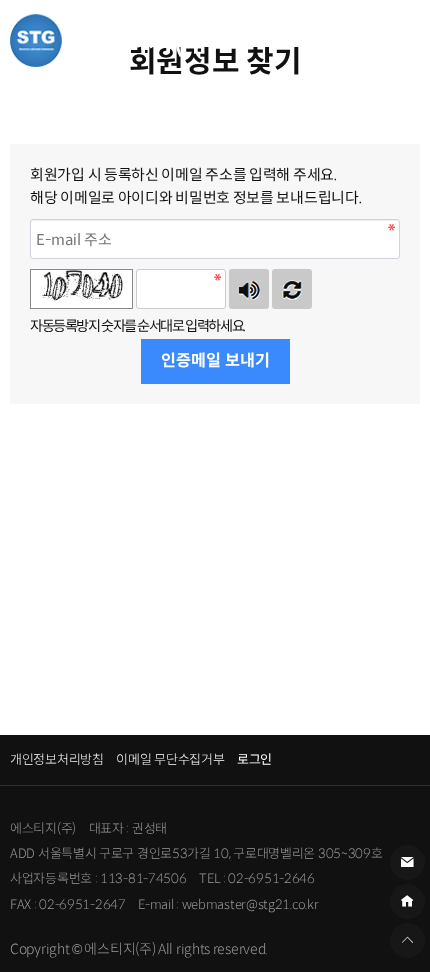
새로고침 (292, 289)
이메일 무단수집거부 (170, 759)
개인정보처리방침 (57, 759)
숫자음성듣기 (249, 289)
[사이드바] (395, 40)
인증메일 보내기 (215, 360)
